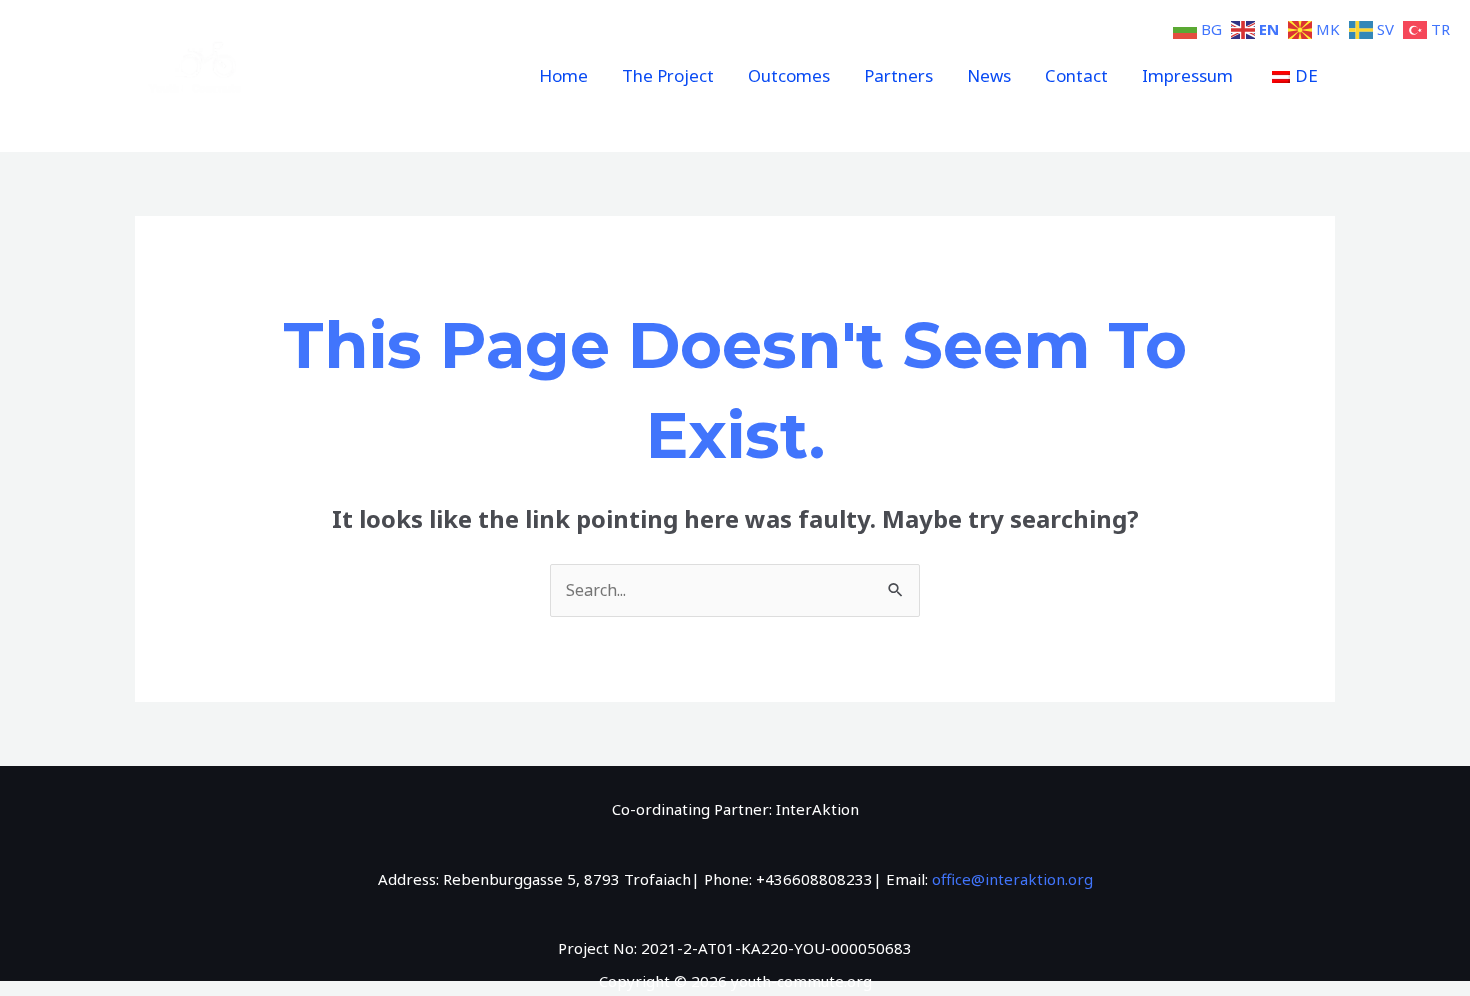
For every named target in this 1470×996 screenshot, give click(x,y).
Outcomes (789, 75)
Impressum (1187, 75)
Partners (898, 75)
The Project (668, 75)
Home (563, 75)
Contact (1076, 75)
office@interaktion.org (1012, 879)
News (989, 75)
